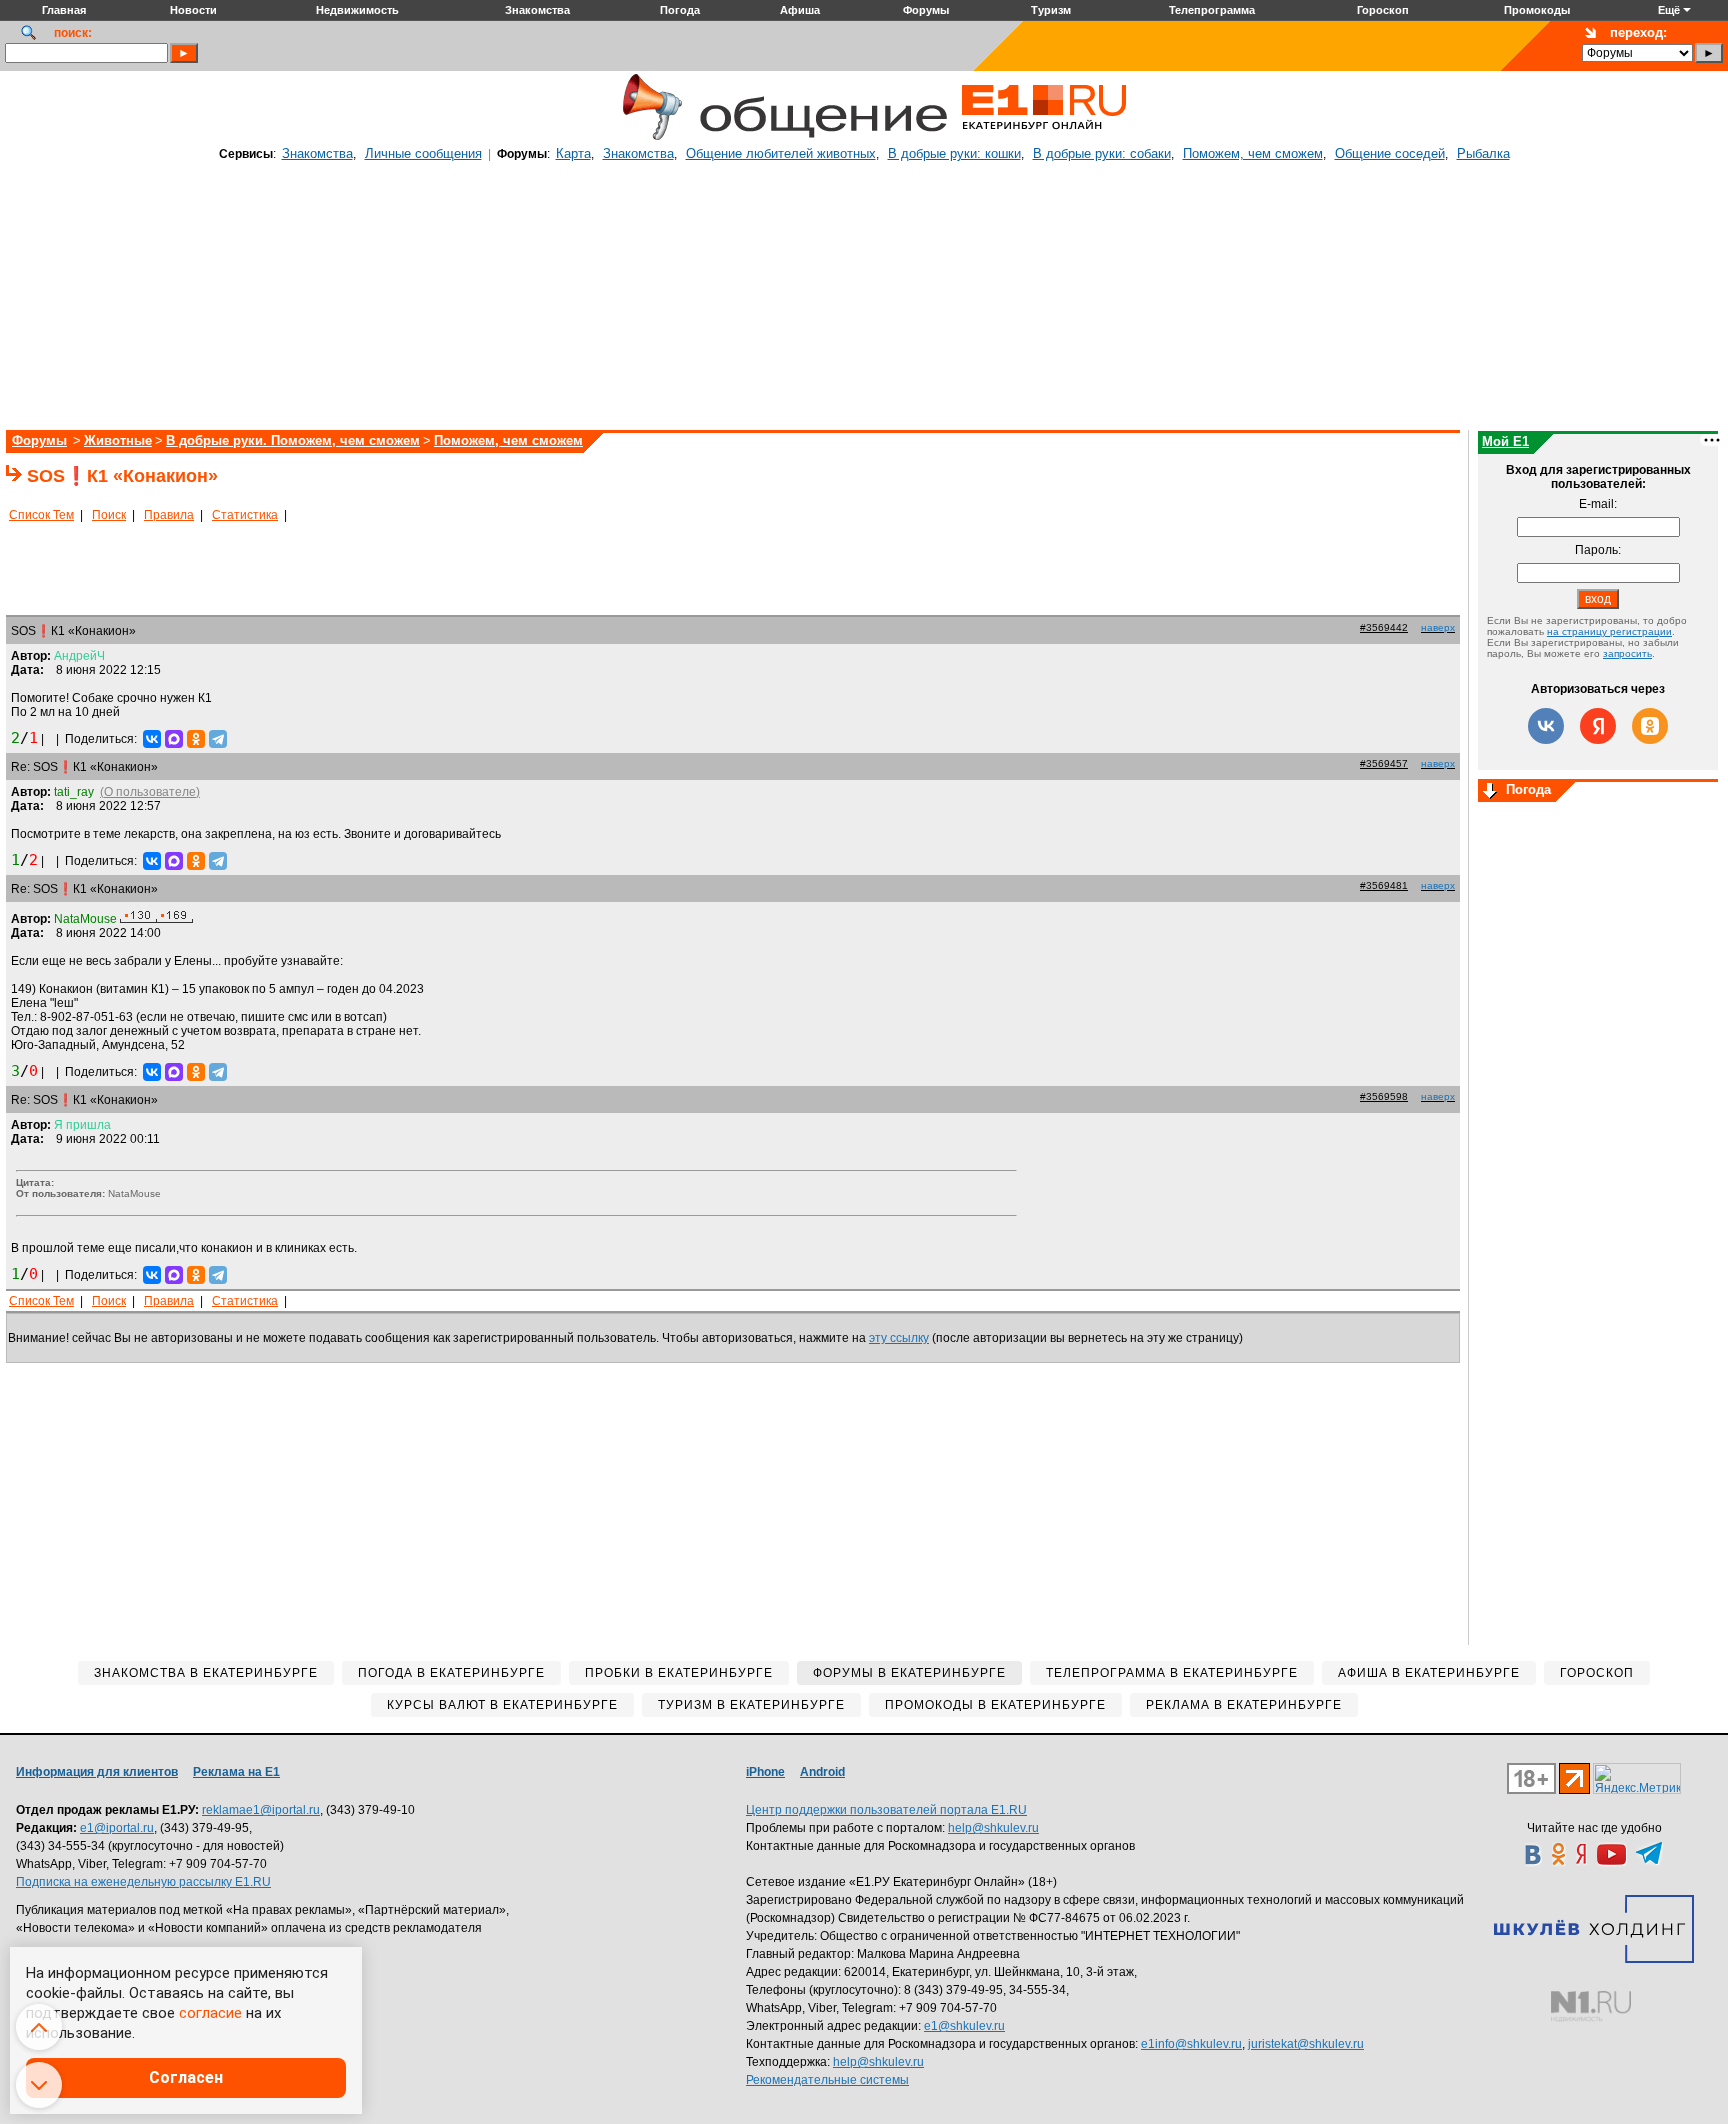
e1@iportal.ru (117, 1828)
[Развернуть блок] (1490, 792)
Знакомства (317, 153)
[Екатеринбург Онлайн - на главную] (1044, 137)
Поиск (109, 515)
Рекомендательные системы (827, 2080)
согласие (210, 2013)
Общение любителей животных (781, 153)
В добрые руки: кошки (954, 153)
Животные (118, 440)
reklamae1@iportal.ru (261, 1810)
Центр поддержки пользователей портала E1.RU (886, 1810)
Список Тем (41, 515)
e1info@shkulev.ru (1191, 2044)
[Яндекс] (1598, 726)
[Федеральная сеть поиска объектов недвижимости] (1591, 2006)
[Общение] (648, 137)
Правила (169, 515)
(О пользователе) (150, 792)
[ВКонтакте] (152, 739)
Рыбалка (1483, 153)
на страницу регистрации (1609, 631)
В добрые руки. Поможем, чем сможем (293, 440)
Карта (573, 153)
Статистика (245, 515)
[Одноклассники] (196, 739)
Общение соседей (1390, 153)
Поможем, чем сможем (1253, 153)
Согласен (186, 2077)
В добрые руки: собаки (1102, 153)
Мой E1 (1505, 441)
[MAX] (174, 739)
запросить (1627, 653)
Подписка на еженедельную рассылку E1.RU (143, 1882)
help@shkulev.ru (993, 1828)
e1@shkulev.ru (964, 2026)
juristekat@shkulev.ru (1306, 2044)
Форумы (39, 440)
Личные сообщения (423, 153)
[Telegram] (218, 739)
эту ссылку (899, 1338)
